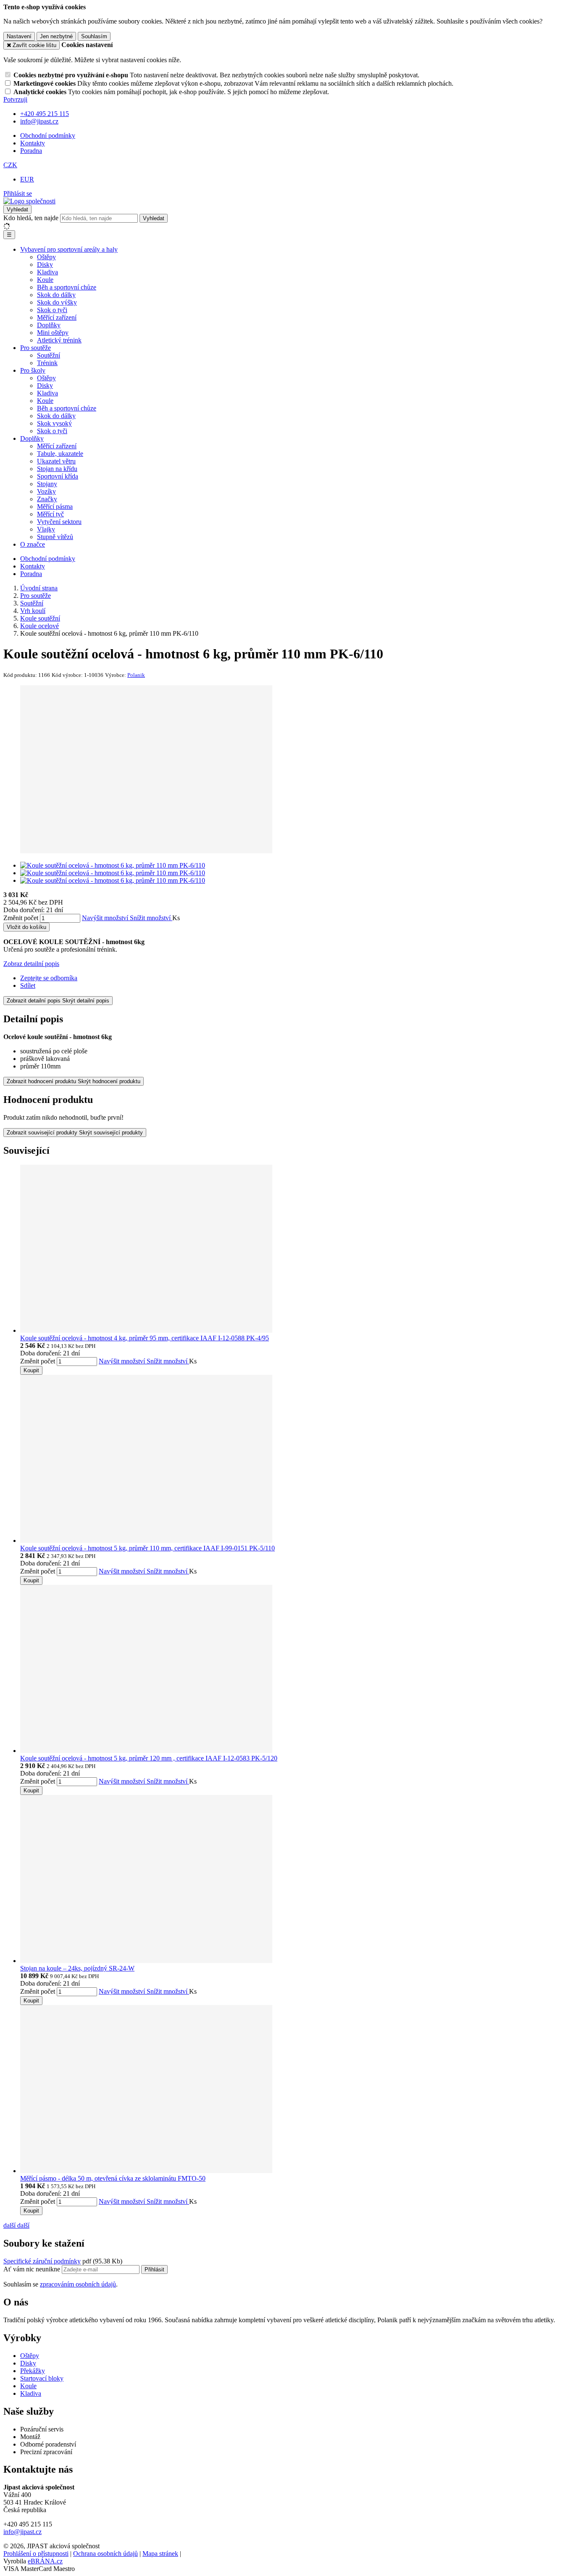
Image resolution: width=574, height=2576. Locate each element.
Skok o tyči (52, 310)
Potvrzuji (15, 99)
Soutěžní (49, 355)
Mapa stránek (160, 2554)
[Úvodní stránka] (29, 201)
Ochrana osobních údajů (105, 2554)
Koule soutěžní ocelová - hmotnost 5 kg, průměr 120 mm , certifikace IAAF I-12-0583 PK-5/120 (149, 1758)
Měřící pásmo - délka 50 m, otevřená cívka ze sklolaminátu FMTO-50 (113, 2178)
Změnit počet (21, 918)
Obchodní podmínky (48, 136)
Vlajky (46, 529)
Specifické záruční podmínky (42, 2261)
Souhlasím (94, 36)
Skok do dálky (56, 295)
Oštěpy (46, 257)
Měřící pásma (55, 507)
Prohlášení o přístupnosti (36, 2554)
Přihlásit (154, 2269)
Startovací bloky (42, 2378)
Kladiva (47, 272)
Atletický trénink (59, 340)
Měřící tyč (50, 514)
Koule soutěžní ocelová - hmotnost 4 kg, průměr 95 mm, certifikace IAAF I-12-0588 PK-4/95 (145, 1338)
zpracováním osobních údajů (78, 2284)
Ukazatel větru (56, 461)
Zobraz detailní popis (31, 964)
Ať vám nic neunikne (33, 2269)
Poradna (31, 151)
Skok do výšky (57, 302)
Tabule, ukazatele (60, 454)
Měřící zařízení (57, 317)
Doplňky (49, 325)
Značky (47, 499)
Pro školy (33, 370)
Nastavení (19, 36)
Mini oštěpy (53, 333)
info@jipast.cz (22, 2532)
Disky (45, 264)
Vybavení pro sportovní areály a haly (69, 249)
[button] (10, 165)
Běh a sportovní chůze (67, 287)
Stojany (47, 484)
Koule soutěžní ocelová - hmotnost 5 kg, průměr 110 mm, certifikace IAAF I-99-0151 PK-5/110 (147, 1548)
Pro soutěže (36, 348)
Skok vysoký (54, 423)
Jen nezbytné (56, 36)
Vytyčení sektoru (59, 522)
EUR (27, 179)
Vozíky (46, 491)
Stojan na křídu (57, 469)
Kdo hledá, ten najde (31, 218)
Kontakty (33, 143)
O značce (33, 544)
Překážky (33, 2371)
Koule (45, 280)
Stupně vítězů (55, 537)
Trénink (47, 363)
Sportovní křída (58, 476)
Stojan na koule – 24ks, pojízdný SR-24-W (77, 1968)
